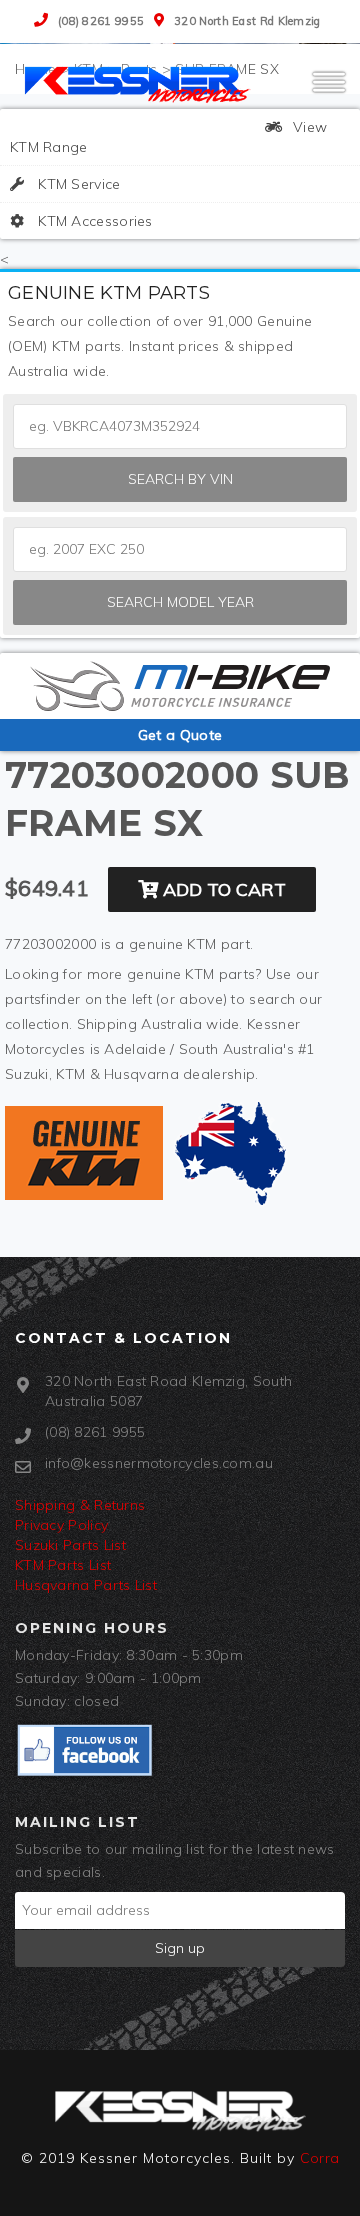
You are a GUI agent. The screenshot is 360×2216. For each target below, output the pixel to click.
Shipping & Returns (80, 1505)
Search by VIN (180, 479)
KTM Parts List (63, 1565)
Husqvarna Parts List (86, 1585)
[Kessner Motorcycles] (140, 83)
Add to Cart (222, 889)
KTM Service (77, 184)
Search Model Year (180, 602)
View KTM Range (168, 137)
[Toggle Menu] (329, 91)
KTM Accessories (93, 221)
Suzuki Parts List (70, 1545)
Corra (320, 2158)
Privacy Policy (61, 1525)
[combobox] (180, 549)
